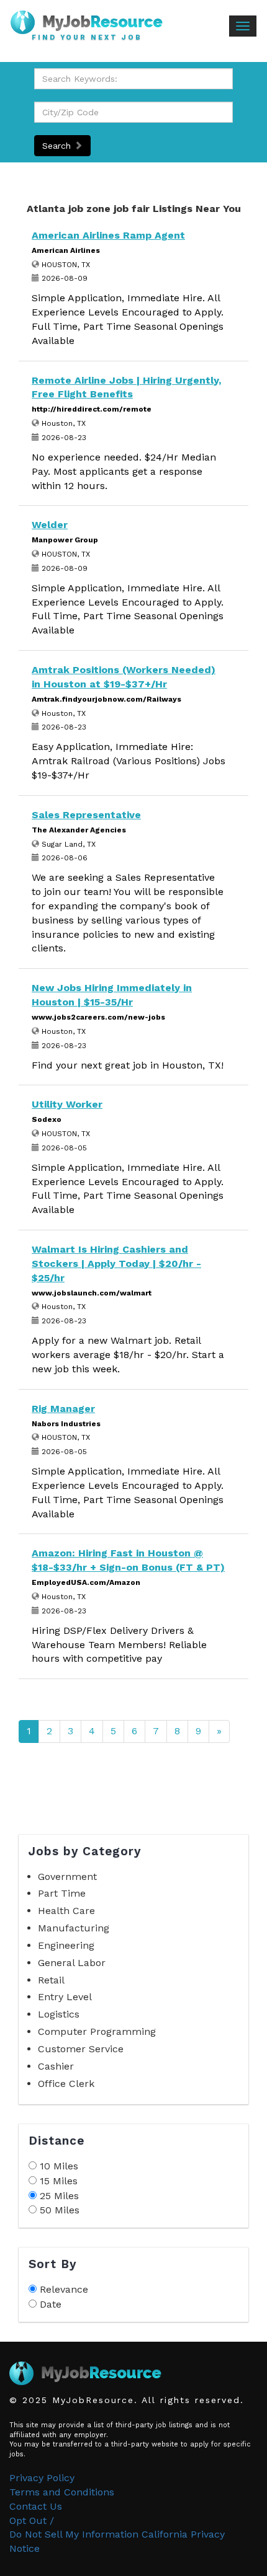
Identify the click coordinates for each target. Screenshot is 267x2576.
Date (51, 2304)
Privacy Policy (42, 2478)
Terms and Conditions (62, 2492)
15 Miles (59, 2181)
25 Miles (59, 2196)
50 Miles (60, 2210)
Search (58, 146)
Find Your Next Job (87, 38)
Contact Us (36, 2506)
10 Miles (59, 2166)
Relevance (64, 2289)
